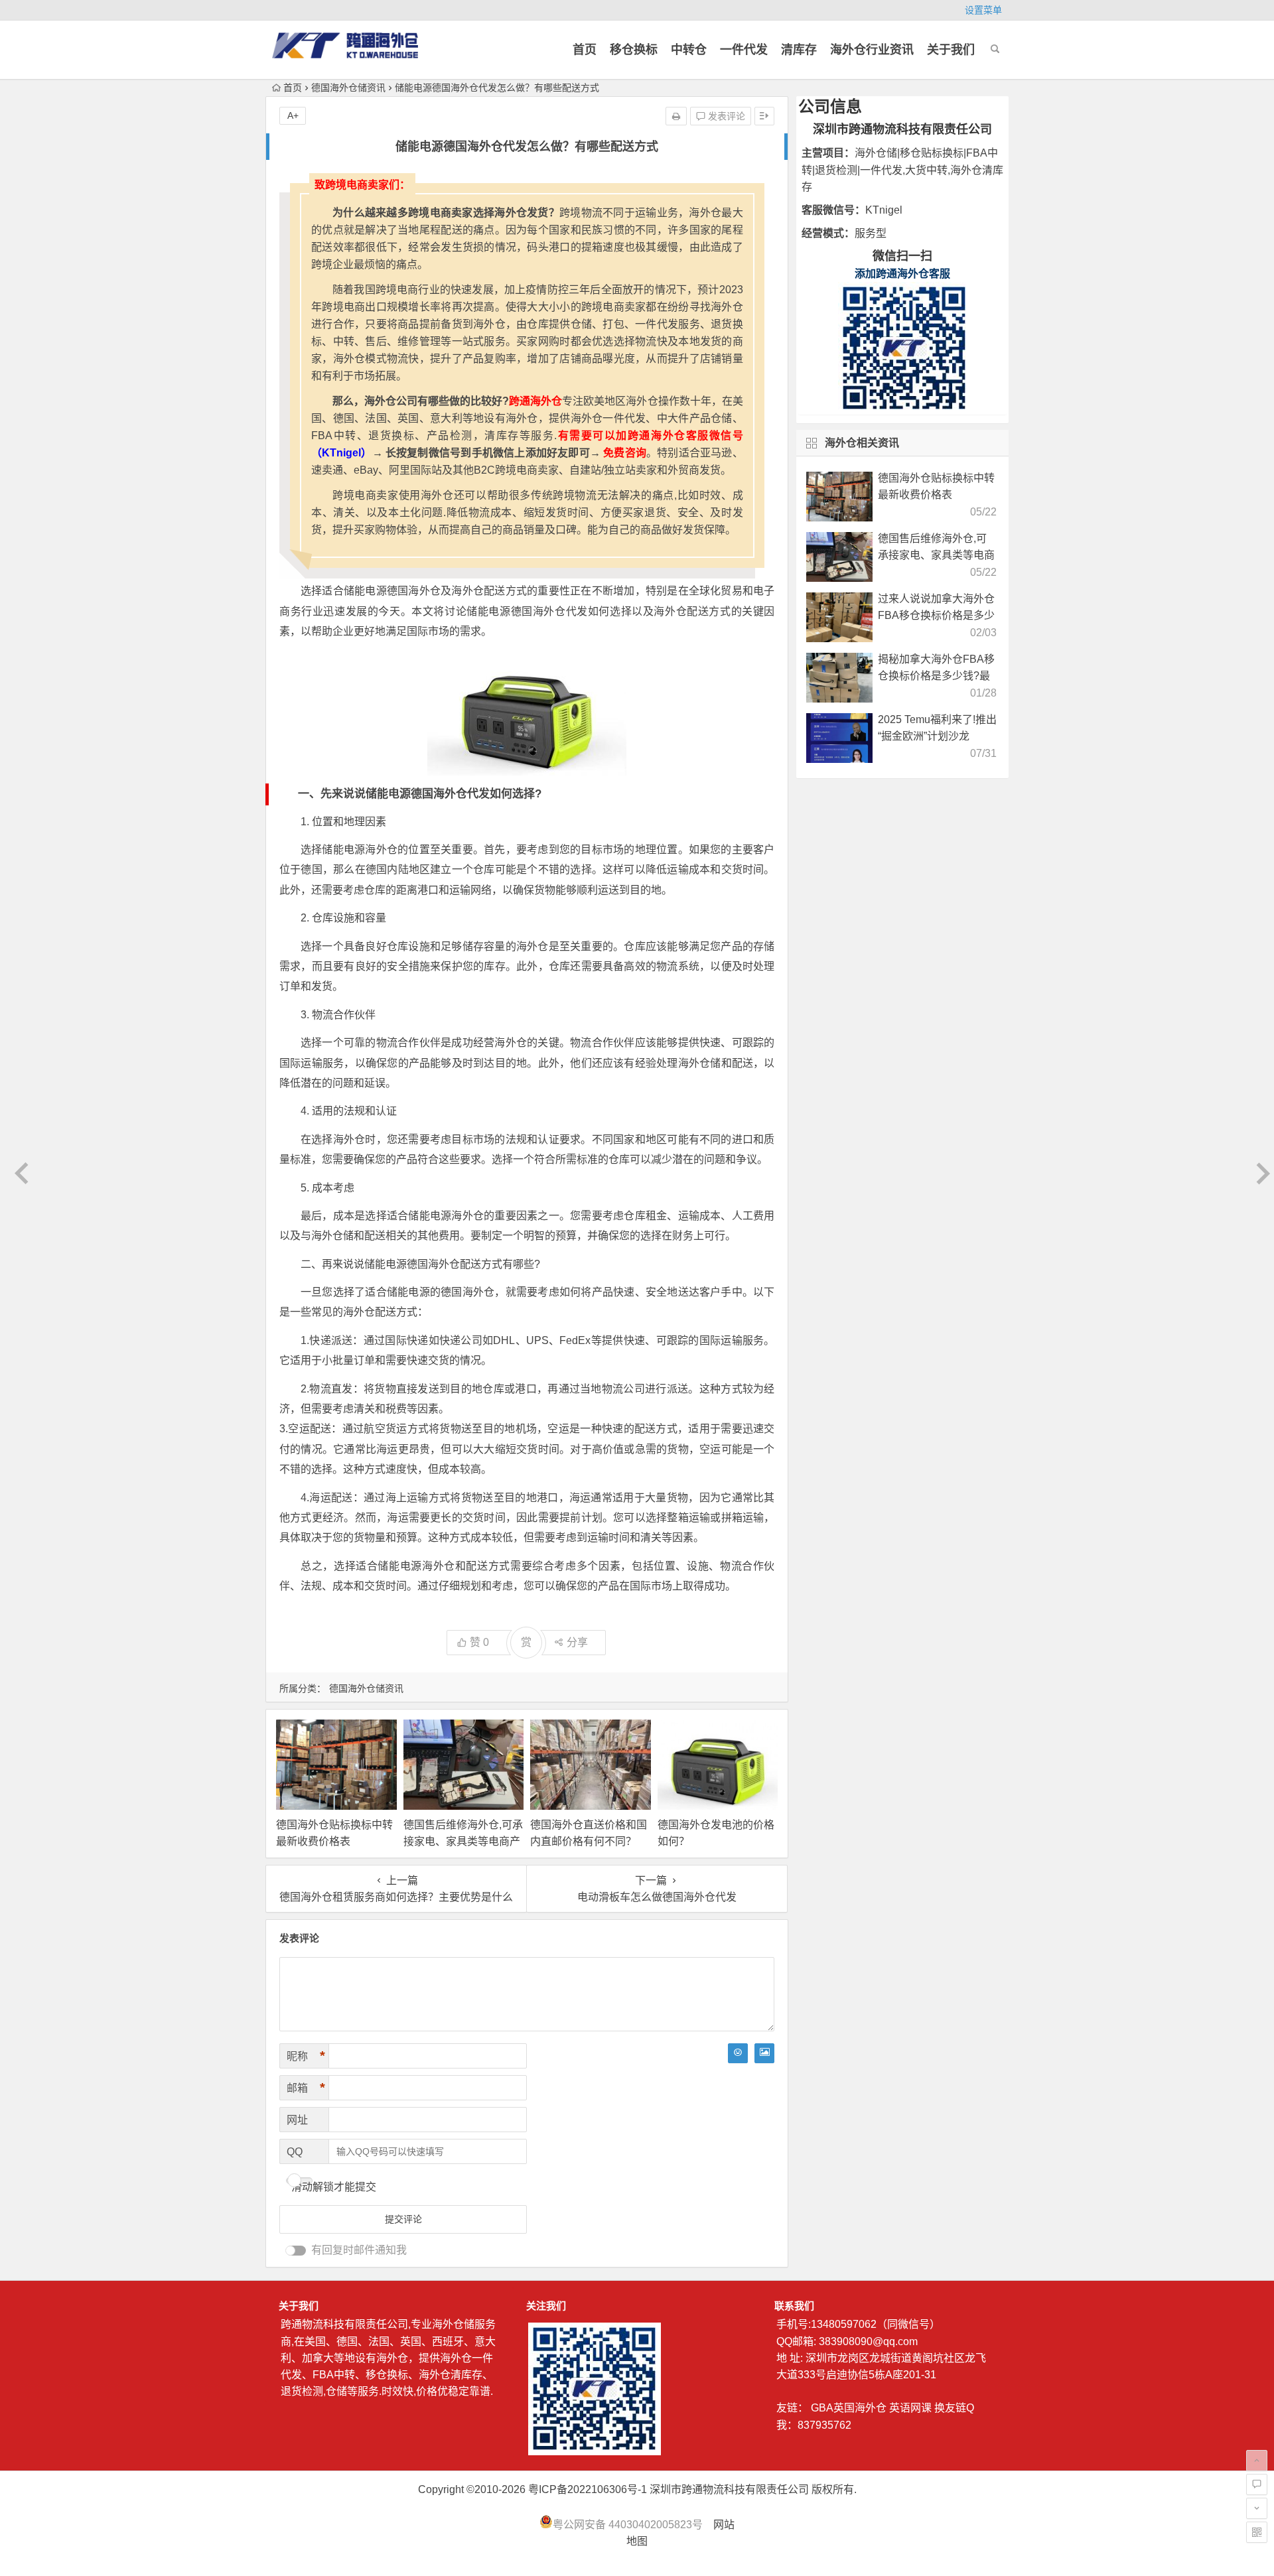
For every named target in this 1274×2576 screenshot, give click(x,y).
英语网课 (910, 2408)
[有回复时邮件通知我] (296, 2251)
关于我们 (951, 50)
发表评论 (725, 116)
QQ (295, 2152)
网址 (297, 2120)
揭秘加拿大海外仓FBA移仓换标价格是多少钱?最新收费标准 (936, 676)
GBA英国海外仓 (849, 2408)
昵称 (306, 2056)
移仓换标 (634, 50)
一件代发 (744, 50)
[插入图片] (764, 2053)
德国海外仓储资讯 (348, 88)
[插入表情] (738, 2053)
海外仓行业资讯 (872, 50)
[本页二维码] (1257, 2532)
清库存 (799, 50)
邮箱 (306, 2088)
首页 (585, 50)
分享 (577, 1642)
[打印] (676, 116)
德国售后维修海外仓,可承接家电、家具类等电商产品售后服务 (463, 1841)
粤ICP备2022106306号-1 (588, 2489)
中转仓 (689, 50)
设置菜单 (983, 10)
